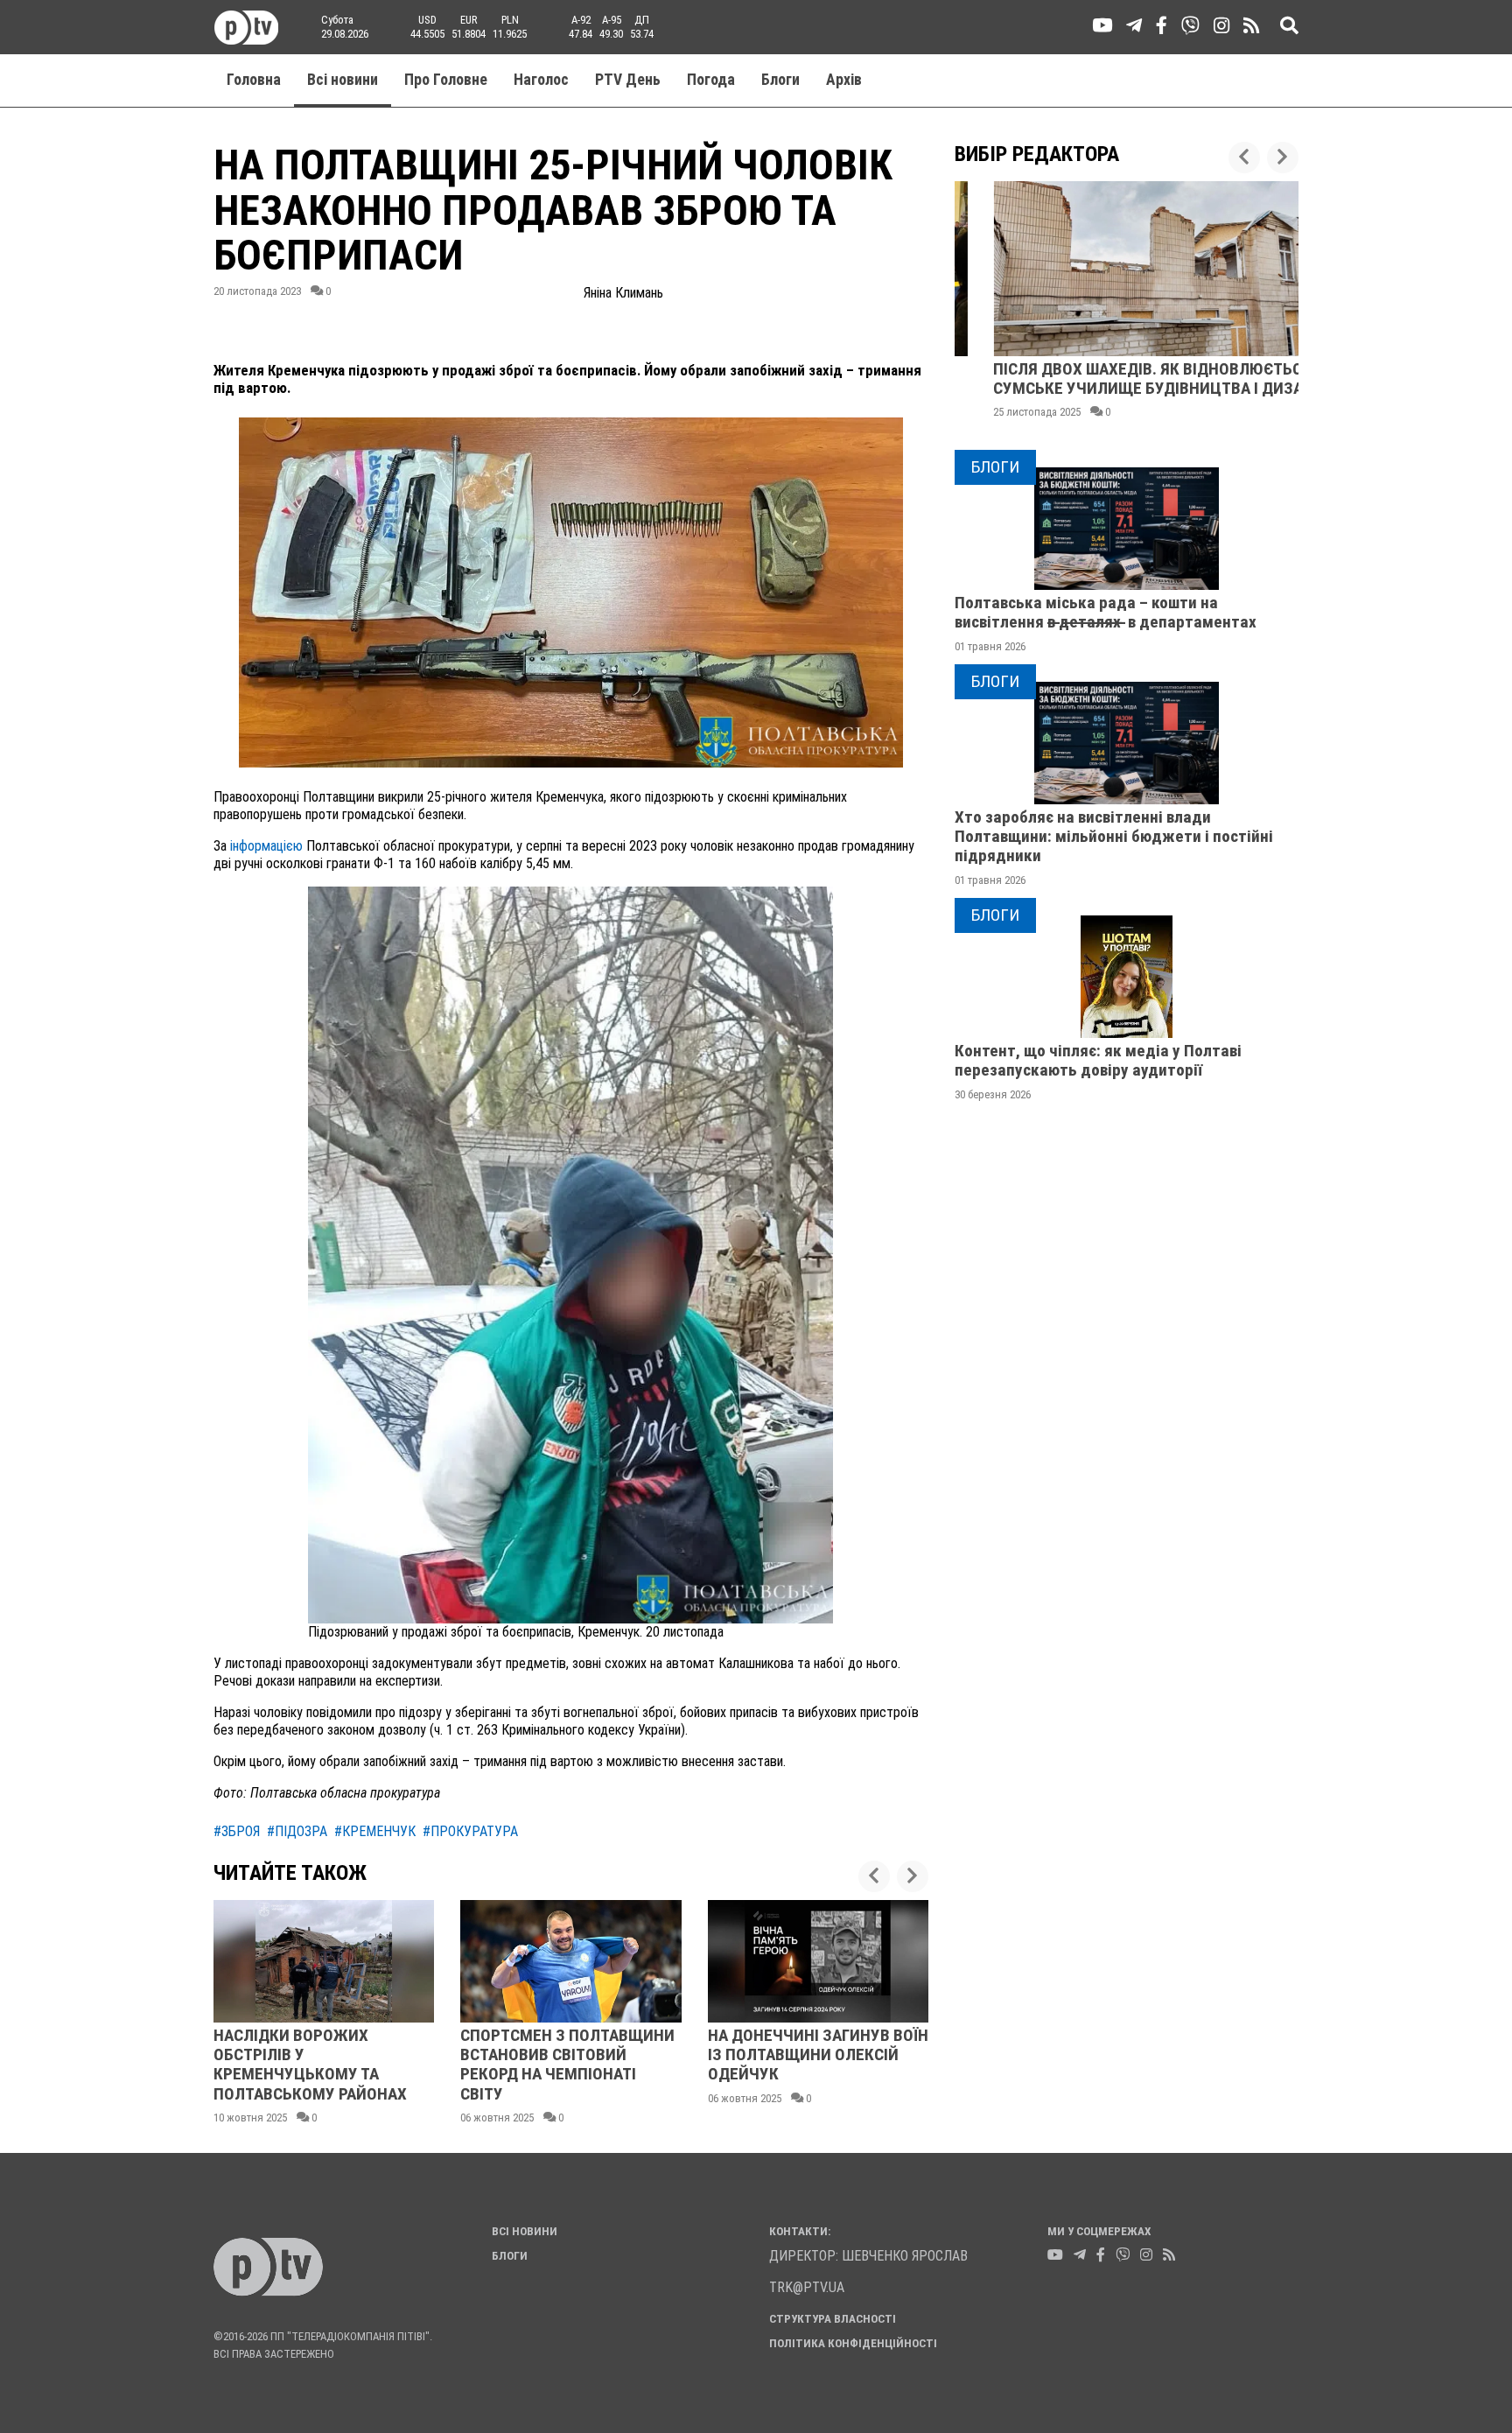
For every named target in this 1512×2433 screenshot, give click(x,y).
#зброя (237, 1831)
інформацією (266, 846)
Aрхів (844, 80)
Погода (711, 80)
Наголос (541, 80)
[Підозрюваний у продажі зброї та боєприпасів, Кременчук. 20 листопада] (570, 1254)
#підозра (297, 1831)
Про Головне (446, 80)
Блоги (780, 80)
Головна (254, 80)
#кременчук (375, 1831)
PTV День (628, 80)
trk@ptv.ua (807, 2287)
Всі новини (343, 80)
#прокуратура (470, 1831)
